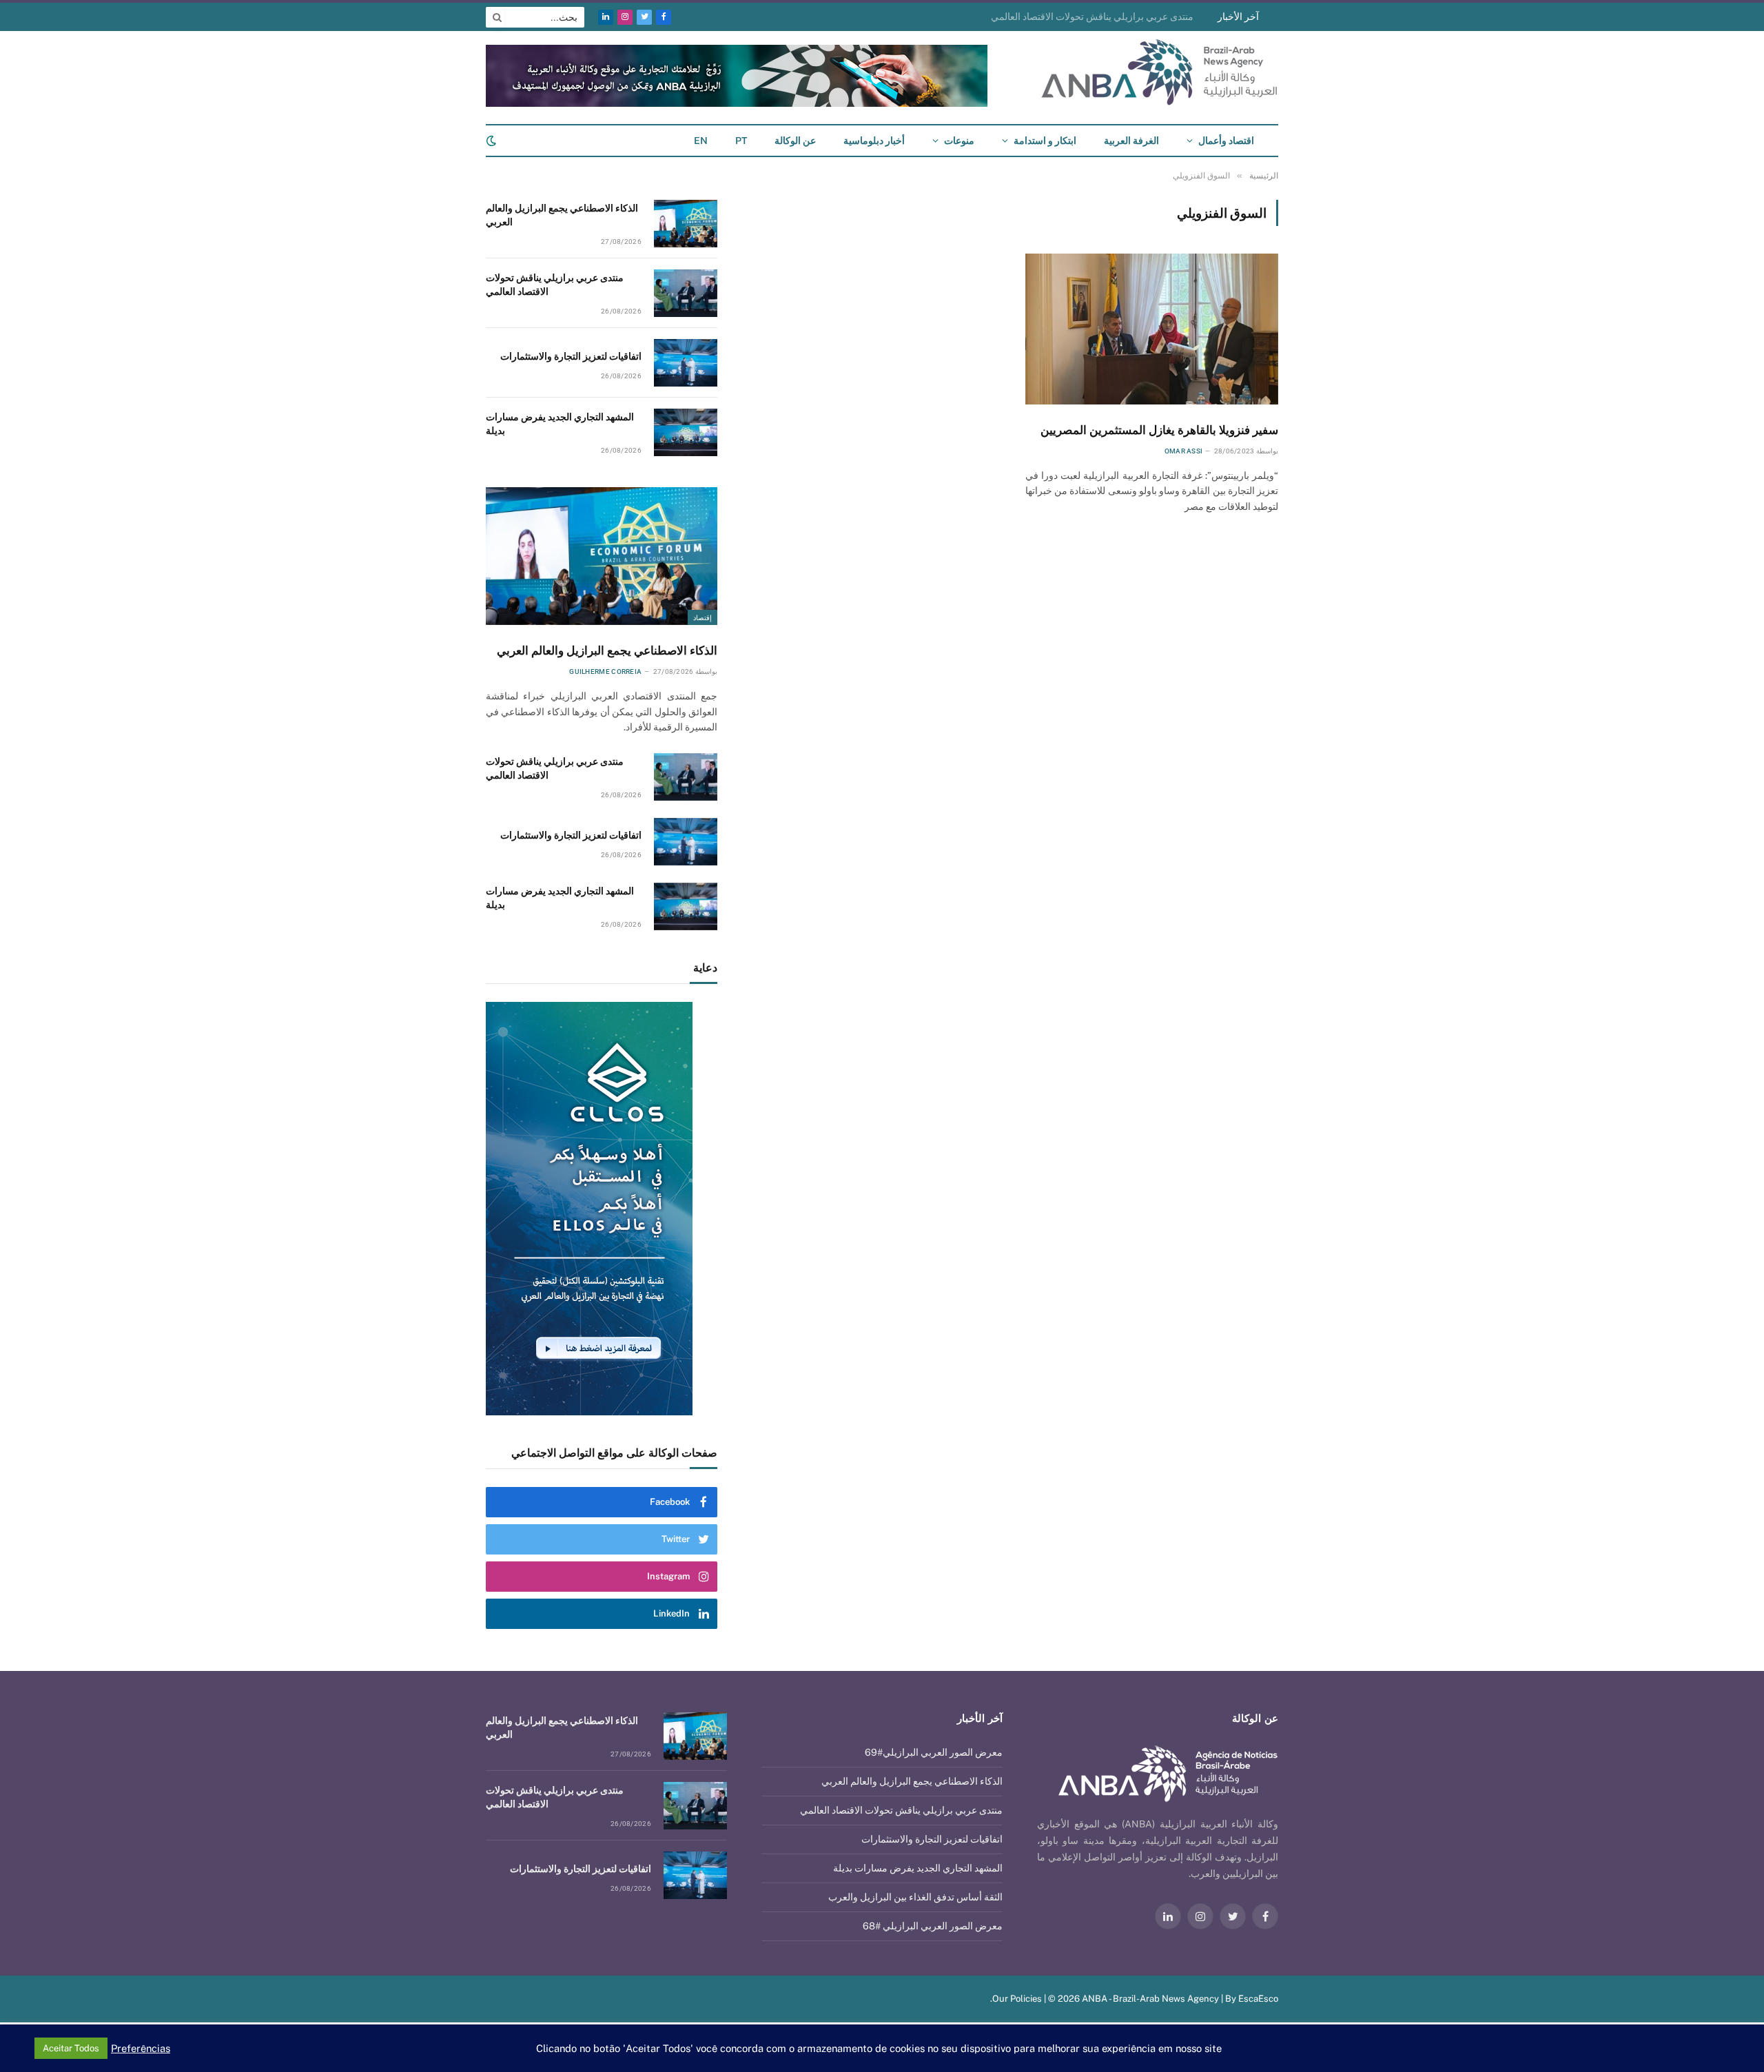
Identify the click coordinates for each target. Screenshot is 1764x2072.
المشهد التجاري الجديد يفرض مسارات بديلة (560, 424)
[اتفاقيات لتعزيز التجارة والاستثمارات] (686, 363)
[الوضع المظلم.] (493, 141)
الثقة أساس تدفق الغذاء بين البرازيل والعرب (915, 1897)
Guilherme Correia (605, 671)
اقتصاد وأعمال (1226, 141)
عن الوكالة (795, 141)
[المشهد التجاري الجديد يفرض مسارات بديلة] (686, 432)
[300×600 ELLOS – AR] (602, 1209)
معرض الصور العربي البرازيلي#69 (934, 1752)
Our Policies (1017, 1999)
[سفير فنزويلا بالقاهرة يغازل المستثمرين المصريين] (1152, 329)
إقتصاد (702, 617)
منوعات (959, 141)
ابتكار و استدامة (1045, 141)
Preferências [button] (141, 2048)
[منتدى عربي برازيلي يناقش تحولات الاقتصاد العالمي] (686, 293)
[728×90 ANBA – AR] (737, 104)
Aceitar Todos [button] (71, 2048)
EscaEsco (1258, 1999)
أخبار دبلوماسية (874, 141)
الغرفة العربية (1131, 141)
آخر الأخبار (1238, 17)
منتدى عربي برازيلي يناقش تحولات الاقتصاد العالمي (1092, 17)
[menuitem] (741, 141)
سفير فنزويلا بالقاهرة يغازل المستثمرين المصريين (1159, 430)
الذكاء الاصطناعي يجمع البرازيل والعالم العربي (562, 215)
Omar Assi (1184, 451)
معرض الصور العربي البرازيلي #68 (933, 1926)
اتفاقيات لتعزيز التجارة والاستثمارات (571, 356)
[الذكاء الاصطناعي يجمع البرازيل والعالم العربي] (686, 224)
